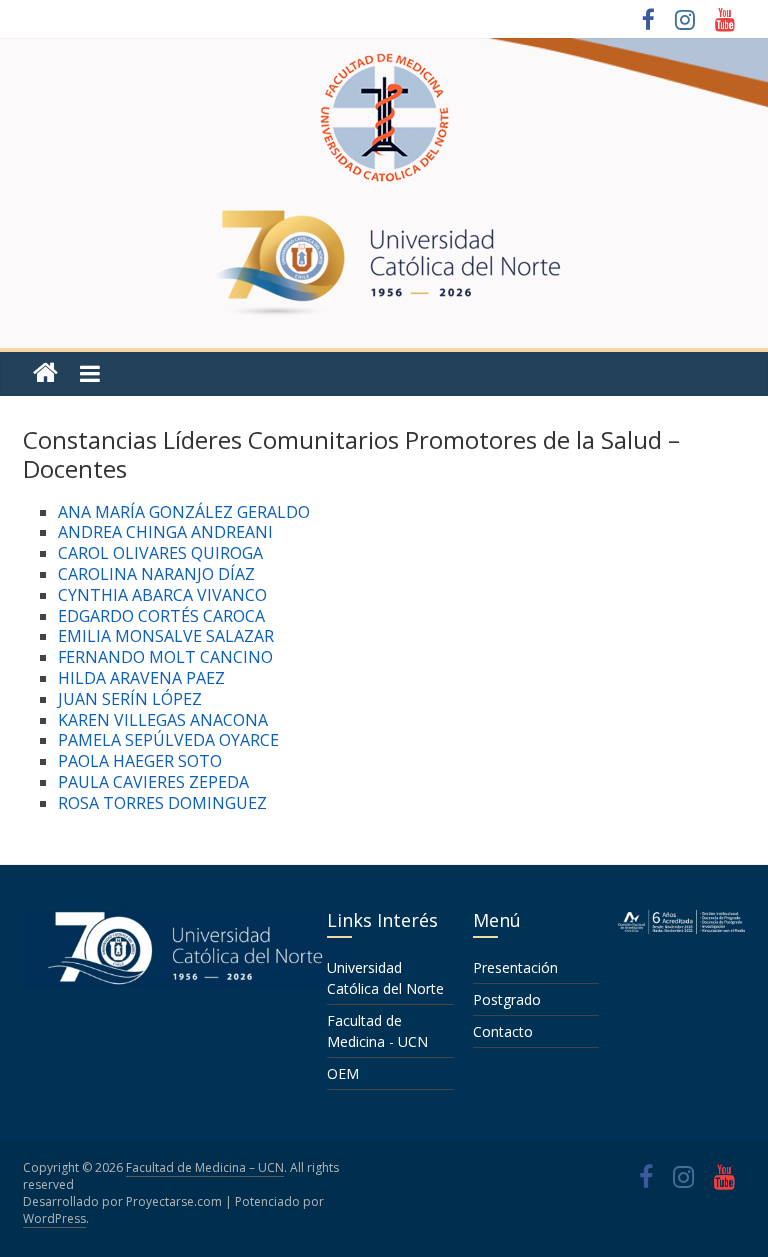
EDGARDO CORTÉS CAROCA (161, 616)
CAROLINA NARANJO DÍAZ (156, 574)
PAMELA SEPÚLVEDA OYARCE (168, 740)
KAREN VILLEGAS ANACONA (163, 720)
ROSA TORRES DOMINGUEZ (162, 803)
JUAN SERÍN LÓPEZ (130, 699)
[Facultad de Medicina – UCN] (45, 373)
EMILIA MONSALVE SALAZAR (166, 636)
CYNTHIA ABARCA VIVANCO (162, 595)
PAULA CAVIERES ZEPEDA (153, 782)
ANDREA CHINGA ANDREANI (165, 532)
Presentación (515, 967)
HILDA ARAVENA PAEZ (141, 678)
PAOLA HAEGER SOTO (140, 761)
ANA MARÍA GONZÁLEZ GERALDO (184, 512)
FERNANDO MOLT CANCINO (165, 657)
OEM (343, 1073)
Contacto (503, 1031)
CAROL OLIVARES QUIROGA (160, 553)
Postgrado (507, 999)
